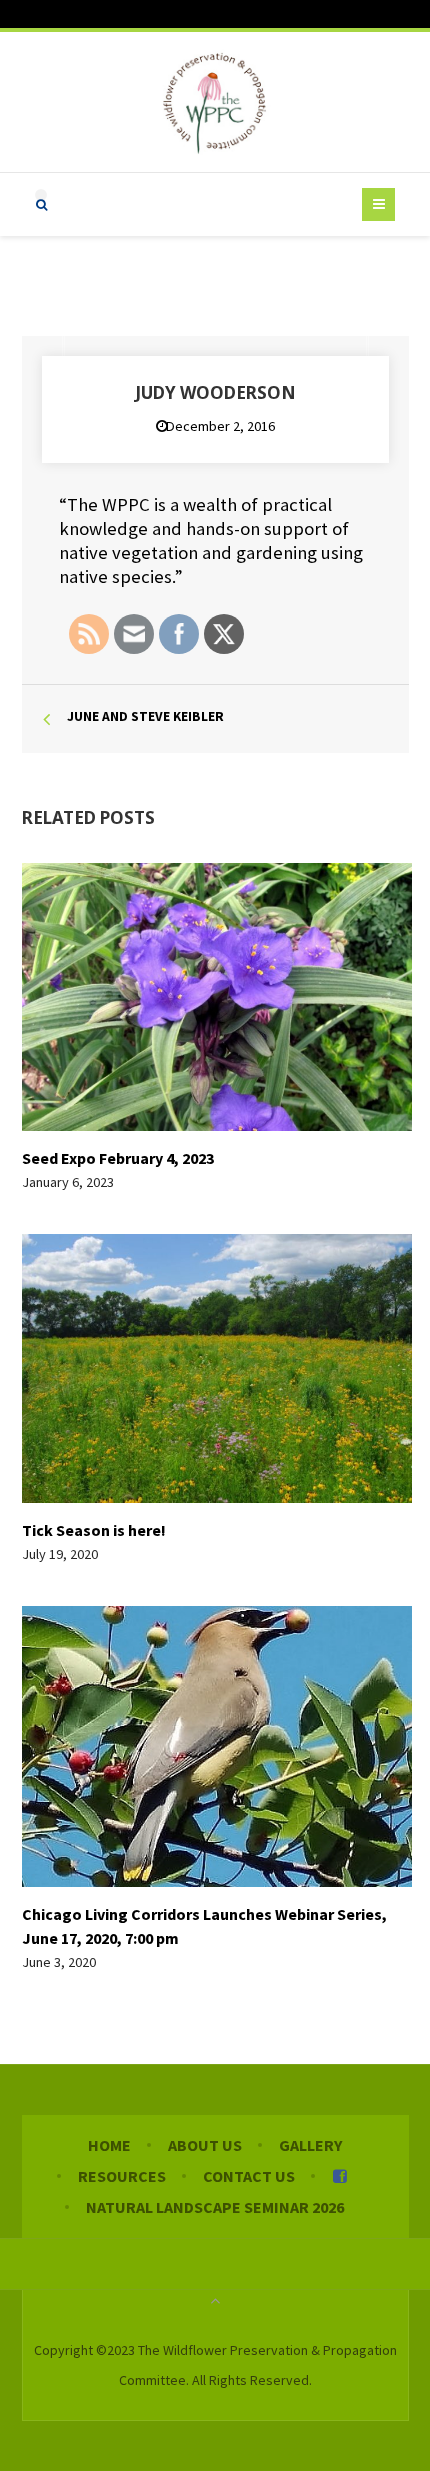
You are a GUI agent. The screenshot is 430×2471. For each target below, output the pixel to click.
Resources (122, 2176)
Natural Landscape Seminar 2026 (215, 2207)
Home (109, 2145)
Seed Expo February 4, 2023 (118, 1158)
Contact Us (249, 2176)
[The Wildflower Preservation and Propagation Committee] (215, 102)
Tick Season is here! (94, 1530)
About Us (205, 2145)
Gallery (310, 2145)
